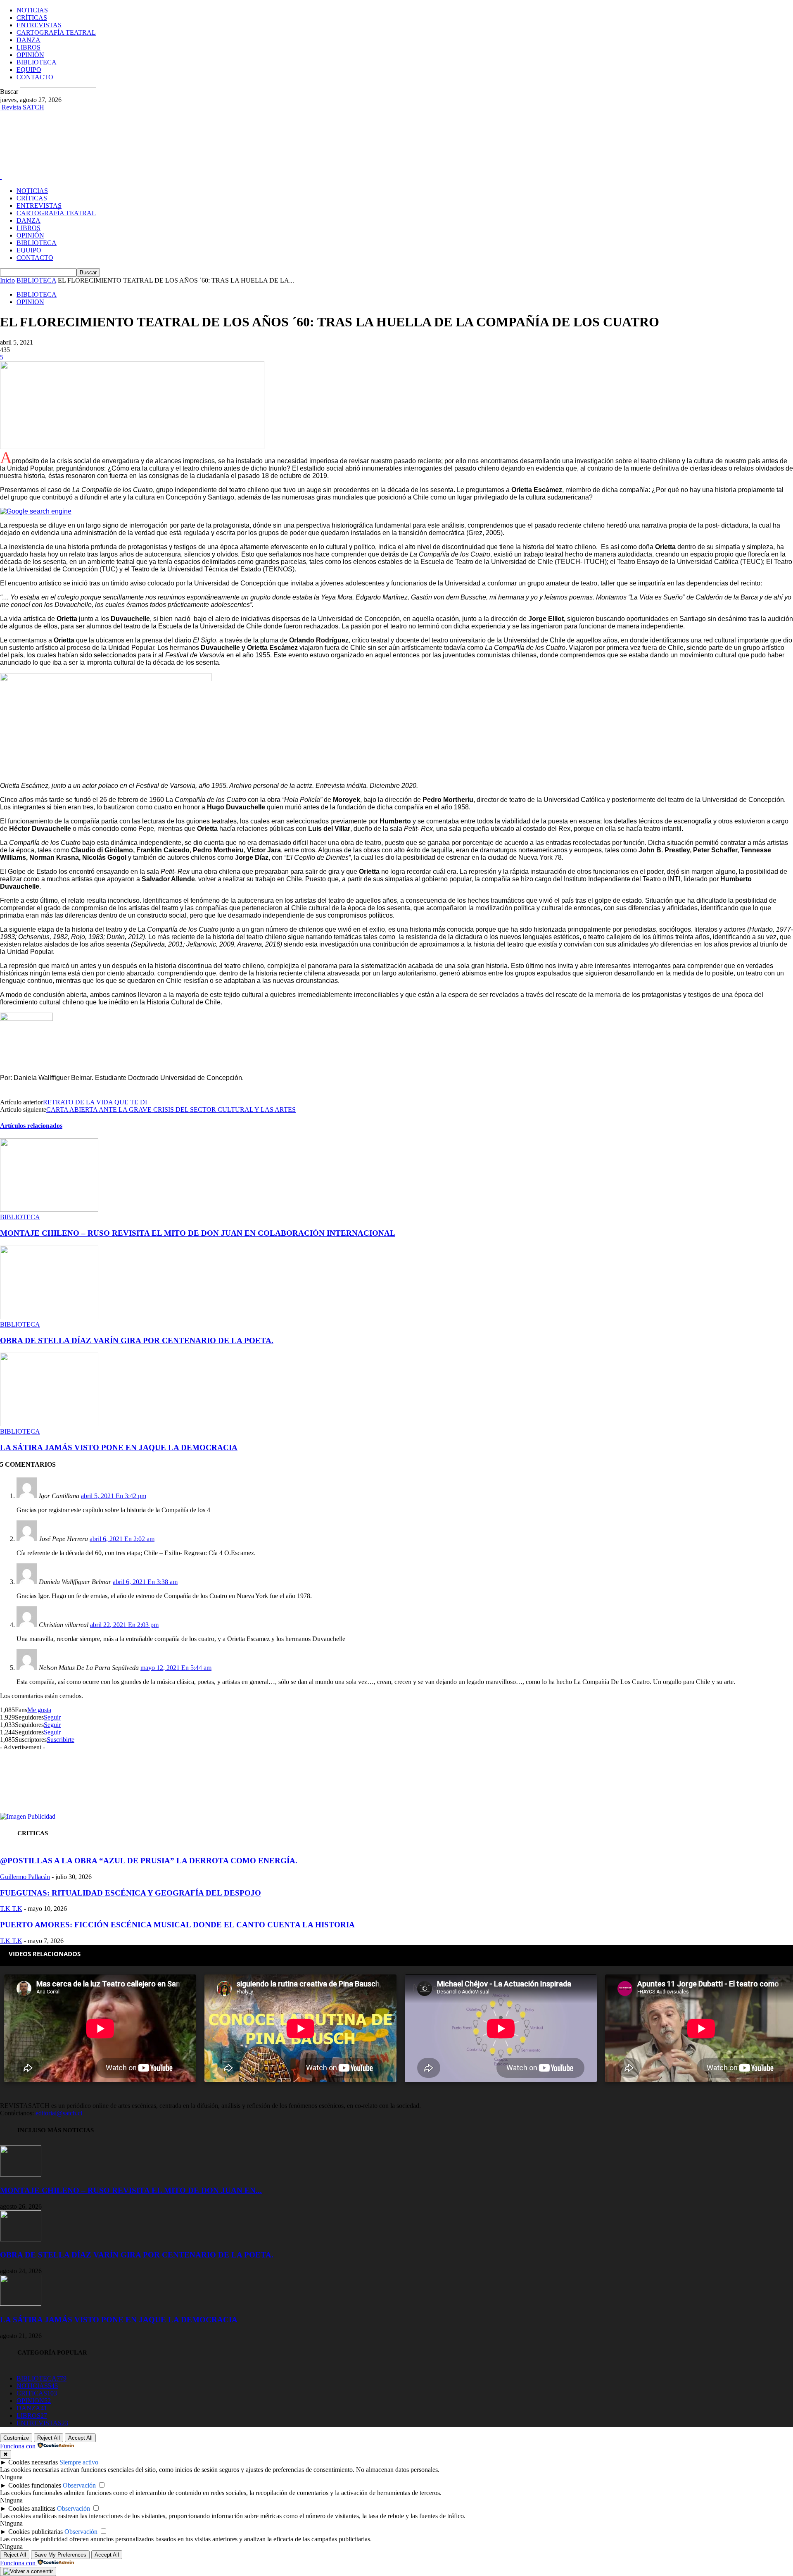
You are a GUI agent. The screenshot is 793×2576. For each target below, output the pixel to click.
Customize (16, 2438)
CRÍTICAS (32, 18)
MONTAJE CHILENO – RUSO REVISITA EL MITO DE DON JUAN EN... (131, 2190)
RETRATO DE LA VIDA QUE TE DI (95, 1102)
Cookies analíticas (32, 2508)
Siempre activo (79, 2462)
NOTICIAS (32, 10)
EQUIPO (29, 70)
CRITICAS (37, 2393)
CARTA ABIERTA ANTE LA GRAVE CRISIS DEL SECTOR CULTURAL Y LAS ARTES (171, 1110)
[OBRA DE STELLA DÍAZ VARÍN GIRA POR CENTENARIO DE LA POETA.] (49, 1317)
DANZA (28, 40)
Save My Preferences (60, 2555)
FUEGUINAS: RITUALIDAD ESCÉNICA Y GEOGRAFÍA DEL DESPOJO (131, 1893)
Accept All (80, 2438)
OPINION (30, 302)
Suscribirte (61, 1740)
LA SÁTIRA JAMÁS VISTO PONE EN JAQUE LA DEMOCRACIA (119, 1447)
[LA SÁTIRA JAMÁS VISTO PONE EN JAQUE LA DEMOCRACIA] (49, 1424)
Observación (79, 2485)
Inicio (7, 280)
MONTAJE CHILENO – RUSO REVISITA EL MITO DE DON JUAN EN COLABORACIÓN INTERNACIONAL (198, 1233)
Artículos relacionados (31, 1126)
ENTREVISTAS (39, 25)
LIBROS (28, 47)
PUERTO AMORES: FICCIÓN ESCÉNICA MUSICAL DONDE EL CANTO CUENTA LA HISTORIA (177, 1925)
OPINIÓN (30, 55)
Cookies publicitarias (36, 2532)
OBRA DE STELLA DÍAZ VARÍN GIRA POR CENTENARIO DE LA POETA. (137, 1340)
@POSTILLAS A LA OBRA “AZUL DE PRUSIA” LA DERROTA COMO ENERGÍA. (149, 1861)
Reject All (49, 2438)
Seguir (52, 1717)
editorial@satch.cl (59, 2113)
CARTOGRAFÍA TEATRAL (56, 32)
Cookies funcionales (35, 2485)
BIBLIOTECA (37, 62)
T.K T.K (11, 1909)
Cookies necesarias (33, 2462)
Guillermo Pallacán (25, 1877)
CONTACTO (35, 77)
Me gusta (39, 1710)
